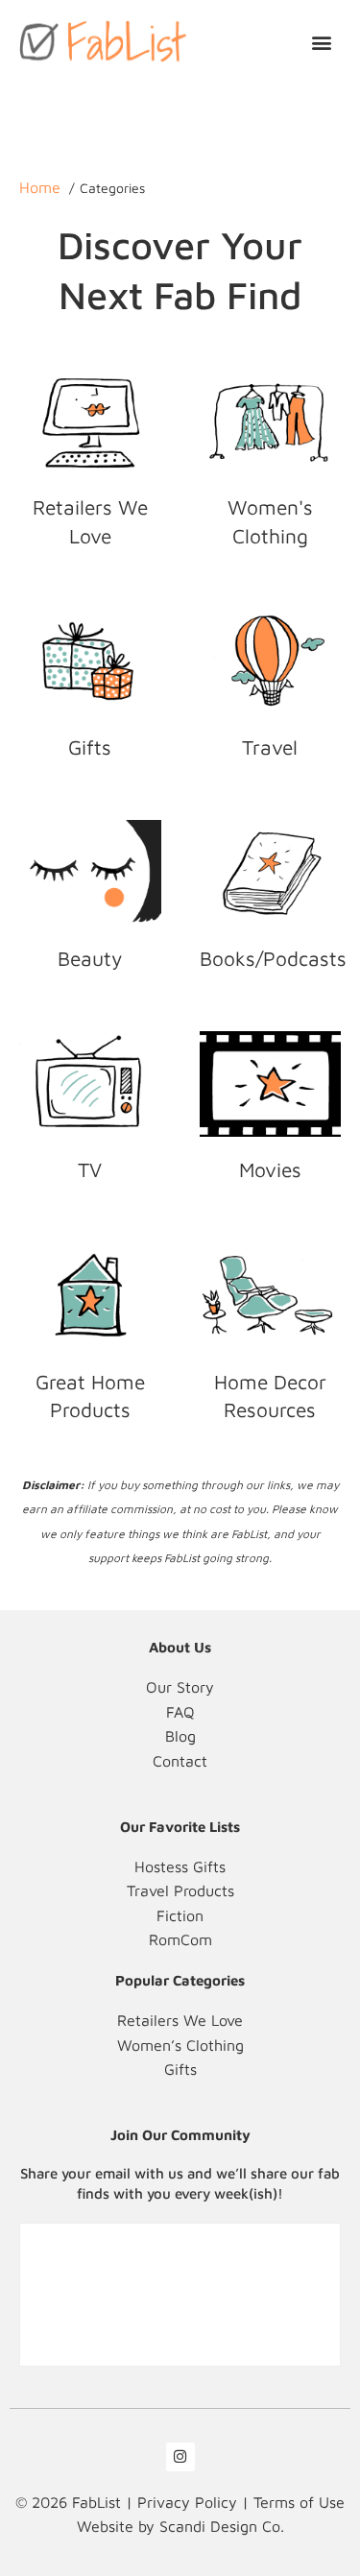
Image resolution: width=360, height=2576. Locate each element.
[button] (322, 42)
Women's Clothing (270, 521)
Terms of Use (299, 2502)
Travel (270, 747)
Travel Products (180, 1890)
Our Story (180, 1687)
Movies (270, 1169)
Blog (180, 1736)
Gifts (90, 747)
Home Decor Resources (270, 1396)
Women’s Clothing (180, 2045)
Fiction (180, 1915)
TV (90, 1169)
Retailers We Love (90, 521)
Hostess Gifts (180, 1866)
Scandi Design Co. (222, 2526)
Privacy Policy (187, 2502)
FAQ (180, 1712)
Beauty (90, 958)
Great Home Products (90, 1396)
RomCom (180, 1939)
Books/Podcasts (273, 958)
